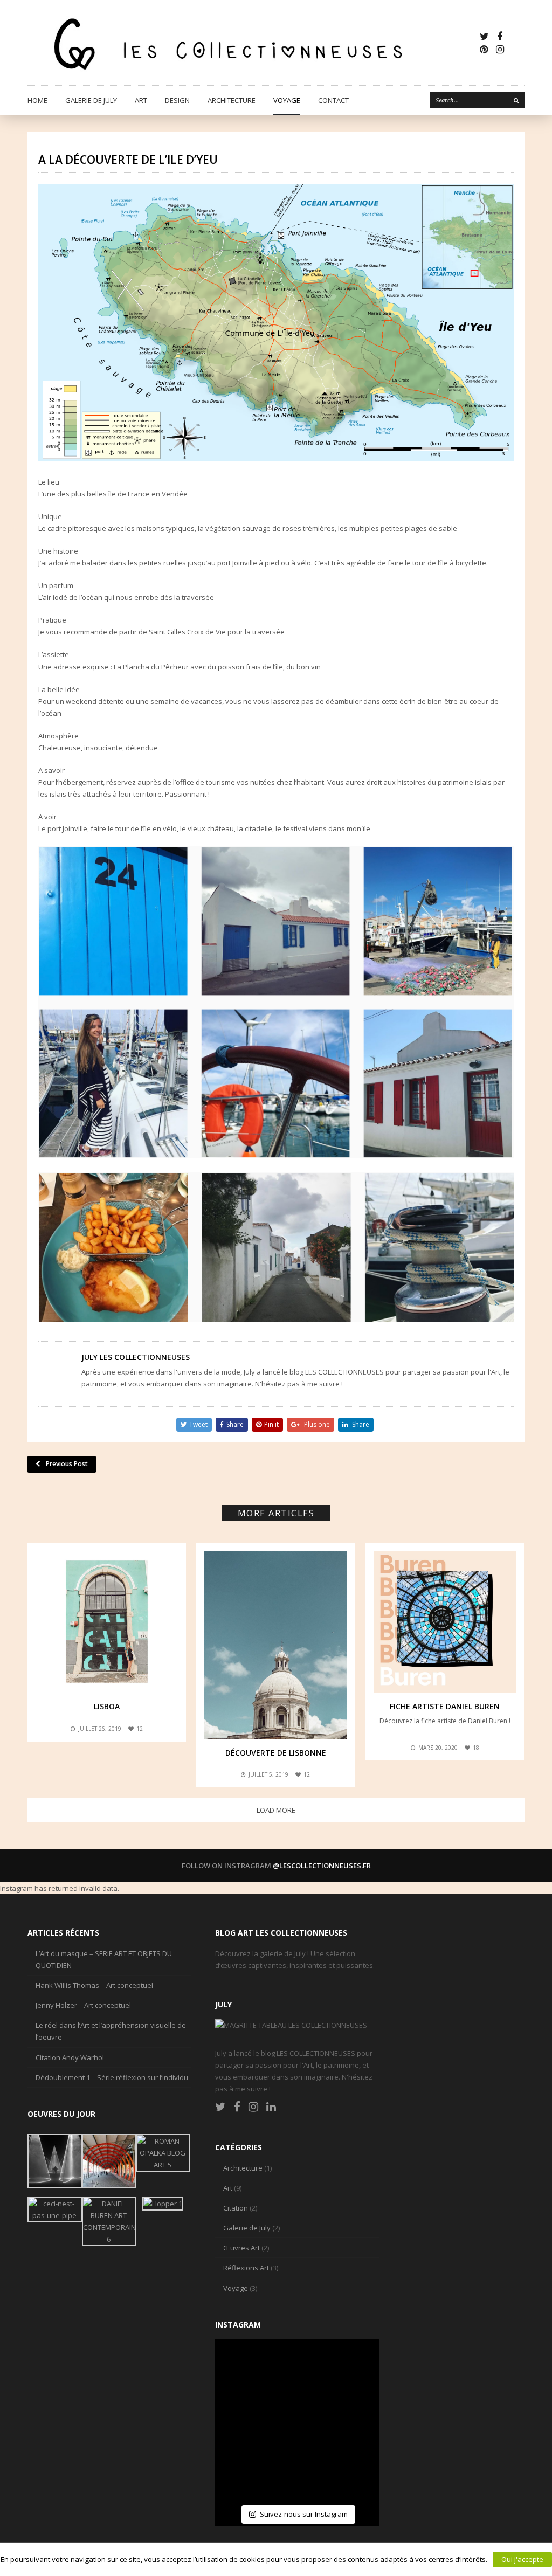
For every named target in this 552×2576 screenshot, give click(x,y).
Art (141, 100)
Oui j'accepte (522, 2559)
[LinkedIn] (271, 2107)
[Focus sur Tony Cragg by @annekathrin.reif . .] (243, 2475)
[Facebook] (500, 36)
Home (37, 100)
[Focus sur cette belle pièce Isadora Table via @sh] (351, 2367)
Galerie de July (91, 100)
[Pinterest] (484, 49)
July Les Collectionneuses (136, 1357)
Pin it (271, 1424)
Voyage (287, 100)
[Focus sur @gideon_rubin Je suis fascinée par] (243, 2367)
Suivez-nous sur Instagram (304, 2514)
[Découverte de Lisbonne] (275, 1645)
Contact (333, 100)
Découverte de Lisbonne (276, 1753)
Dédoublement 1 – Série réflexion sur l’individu (112, 2077)
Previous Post (67, 1464)
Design (177, 100)
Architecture (232, 100)
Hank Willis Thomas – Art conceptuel (94, 1985)
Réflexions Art (246, 2268)
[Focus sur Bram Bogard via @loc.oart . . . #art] (297, 2475)
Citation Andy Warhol (70, 2057)
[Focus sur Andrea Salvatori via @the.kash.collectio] (243, 2421)
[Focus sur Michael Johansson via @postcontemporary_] (297, 2367)
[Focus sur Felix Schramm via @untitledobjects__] (351, 2421)
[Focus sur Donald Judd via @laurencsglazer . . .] (351, 2475)
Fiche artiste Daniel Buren (445, 1706)
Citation (236, 2208)
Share (235, 1424)
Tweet (198, 1424)
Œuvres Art (241, 2248)
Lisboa (107, 1706)
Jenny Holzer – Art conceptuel (83, 2005)
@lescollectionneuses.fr (322, 1866)
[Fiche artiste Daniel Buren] (445, 1622)
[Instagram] (500, 49)
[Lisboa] (107, 1622)
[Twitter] (484, 36)
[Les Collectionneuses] (253, 43)
